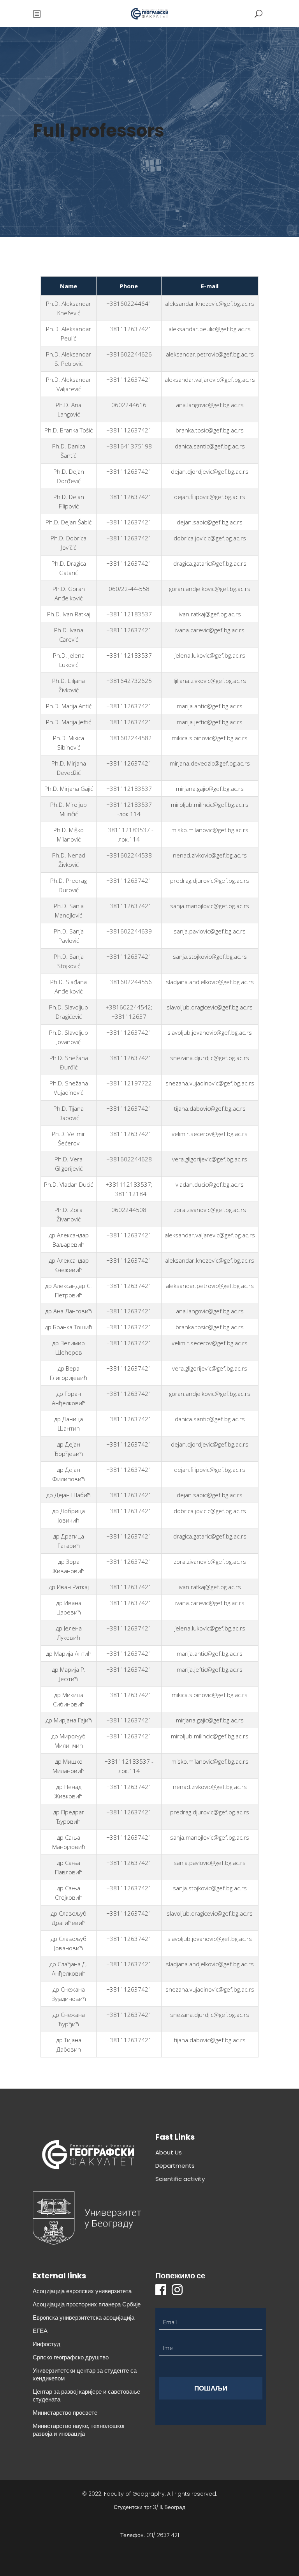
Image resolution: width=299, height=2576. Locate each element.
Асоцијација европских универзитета (82, 2291)
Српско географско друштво (71, 2357)
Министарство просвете (65, 2413)
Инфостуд (47, 2344)
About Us (169, 2152)
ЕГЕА (40, 2331)
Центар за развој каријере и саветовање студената (86, 2395)
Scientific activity (180, 2179)
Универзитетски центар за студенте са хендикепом (85, 2374)
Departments (175, 2166)
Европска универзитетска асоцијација (84, 2318)
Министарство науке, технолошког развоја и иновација (79, 2430)
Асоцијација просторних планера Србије (87, 2304)
